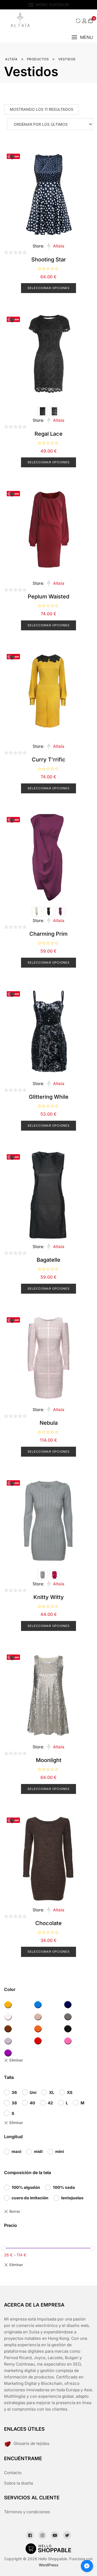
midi (38, 2151)
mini (60, 2151)
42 (50, 2103)
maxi (16, 2151)
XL (52, 2092)
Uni (33, 2092)
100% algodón (26, 2187)
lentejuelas (72, 2198)
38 (14, 2103)
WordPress (49, 2565)
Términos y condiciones (27, 2512)
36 (14, 2092)
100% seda (64, 2187)
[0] (91, 21)
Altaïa (59, 246)
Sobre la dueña (18, 2483)
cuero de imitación (30, 2198)
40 (32, 2103)
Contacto (13, 2473)
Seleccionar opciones (48, 288)
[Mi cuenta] (84, 21)
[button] (82, 37)
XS (70, 2092)
